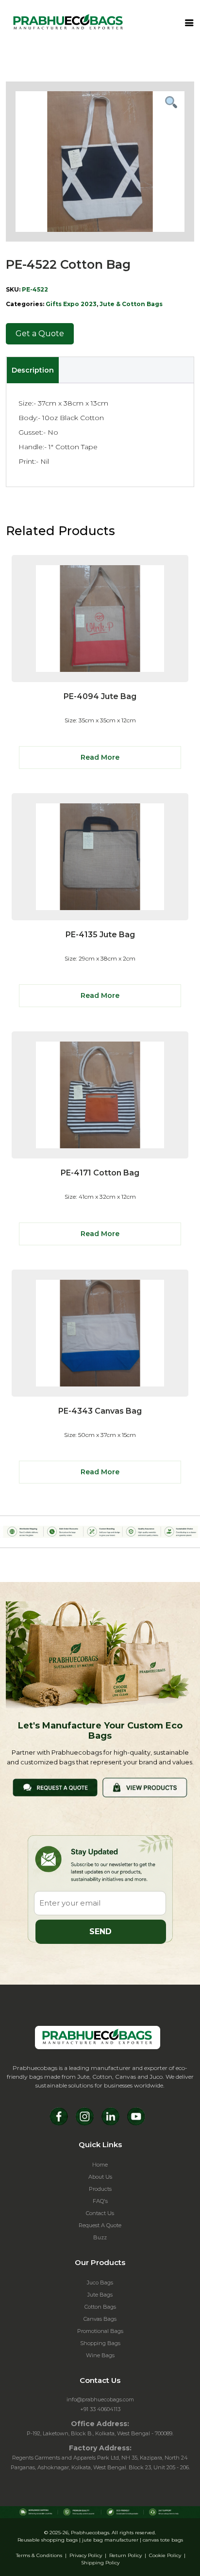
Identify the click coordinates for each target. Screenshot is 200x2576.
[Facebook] (59, 2116)
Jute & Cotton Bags (131, 304)
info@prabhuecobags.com (100, 2399)
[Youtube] (136, 2116)
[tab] (33, 370)
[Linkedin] (110, 2116)
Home (100, 2165)
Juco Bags (100, 2283)
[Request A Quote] (55, 1787)
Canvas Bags (100, 2319)
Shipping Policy (100, 2563)
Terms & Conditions (39, 2555)
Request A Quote (100, 2225)
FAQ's (100, 2201)
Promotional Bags (100, 2331)
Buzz (100, 2237)
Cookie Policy (165, 2555)
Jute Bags (100, 2295)
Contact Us (100, 2213)
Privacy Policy (86, 2555)
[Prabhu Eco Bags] (98, 2038)
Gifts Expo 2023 (71, 304)
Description (33, 370)
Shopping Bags (100, 2343)
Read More (100, 757)
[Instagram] (85, 2116)
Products (100, 2189)
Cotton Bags (100, 2307)
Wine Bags (100, 2355)
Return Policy (125, 2555)
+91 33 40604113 (100, 2409)
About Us (100, 2177)
